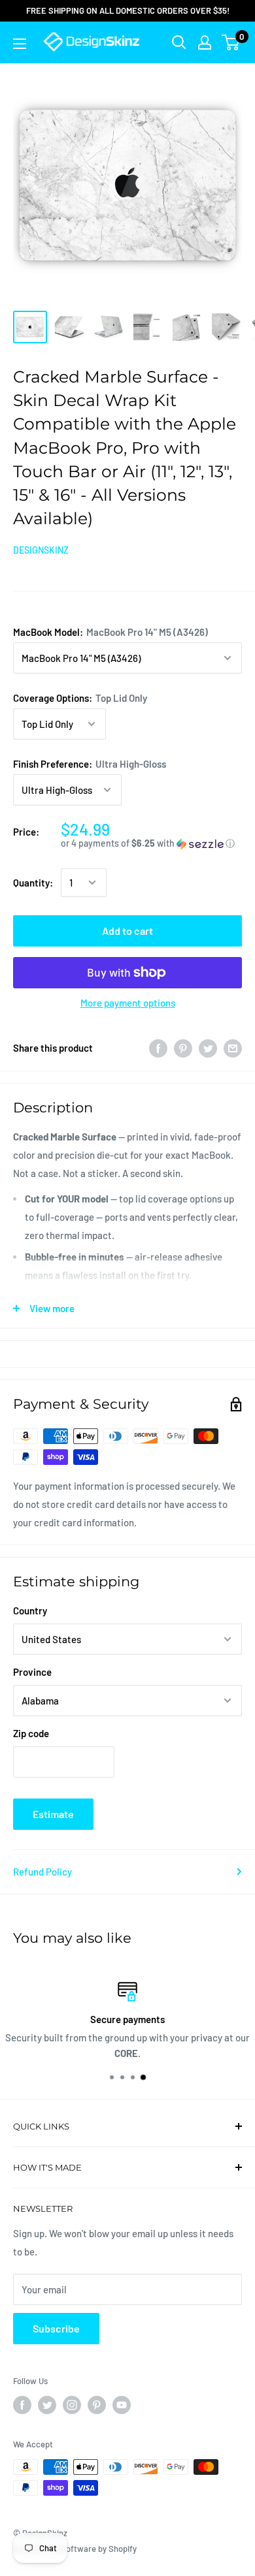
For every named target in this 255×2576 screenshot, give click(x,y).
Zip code (31, 1733)
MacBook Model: (110, 632)
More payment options (128, 1003)
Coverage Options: (80, 698)
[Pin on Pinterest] (183, 1048)
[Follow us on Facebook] (22, 2405)
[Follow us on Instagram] (72, 2405)
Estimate (53, 1814)
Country (30, 1610)
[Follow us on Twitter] (47, 2405)
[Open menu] (20, 44)
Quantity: (33, 883)
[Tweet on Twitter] (208, 1048)
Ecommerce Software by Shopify (75, 2549)
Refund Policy (42, 1872)
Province (32, 1672)
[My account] (205, 42)
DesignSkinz (41, 550)
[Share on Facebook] (158, 1048)
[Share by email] (233, 1048)
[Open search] (179, 42)
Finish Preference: (90, 764)
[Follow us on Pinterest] (97, 2405)
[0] (231, 42)
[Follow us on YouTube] (122, 2405)
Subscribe (56, 2328)
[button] (151, 844)
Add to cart (127, 931)
